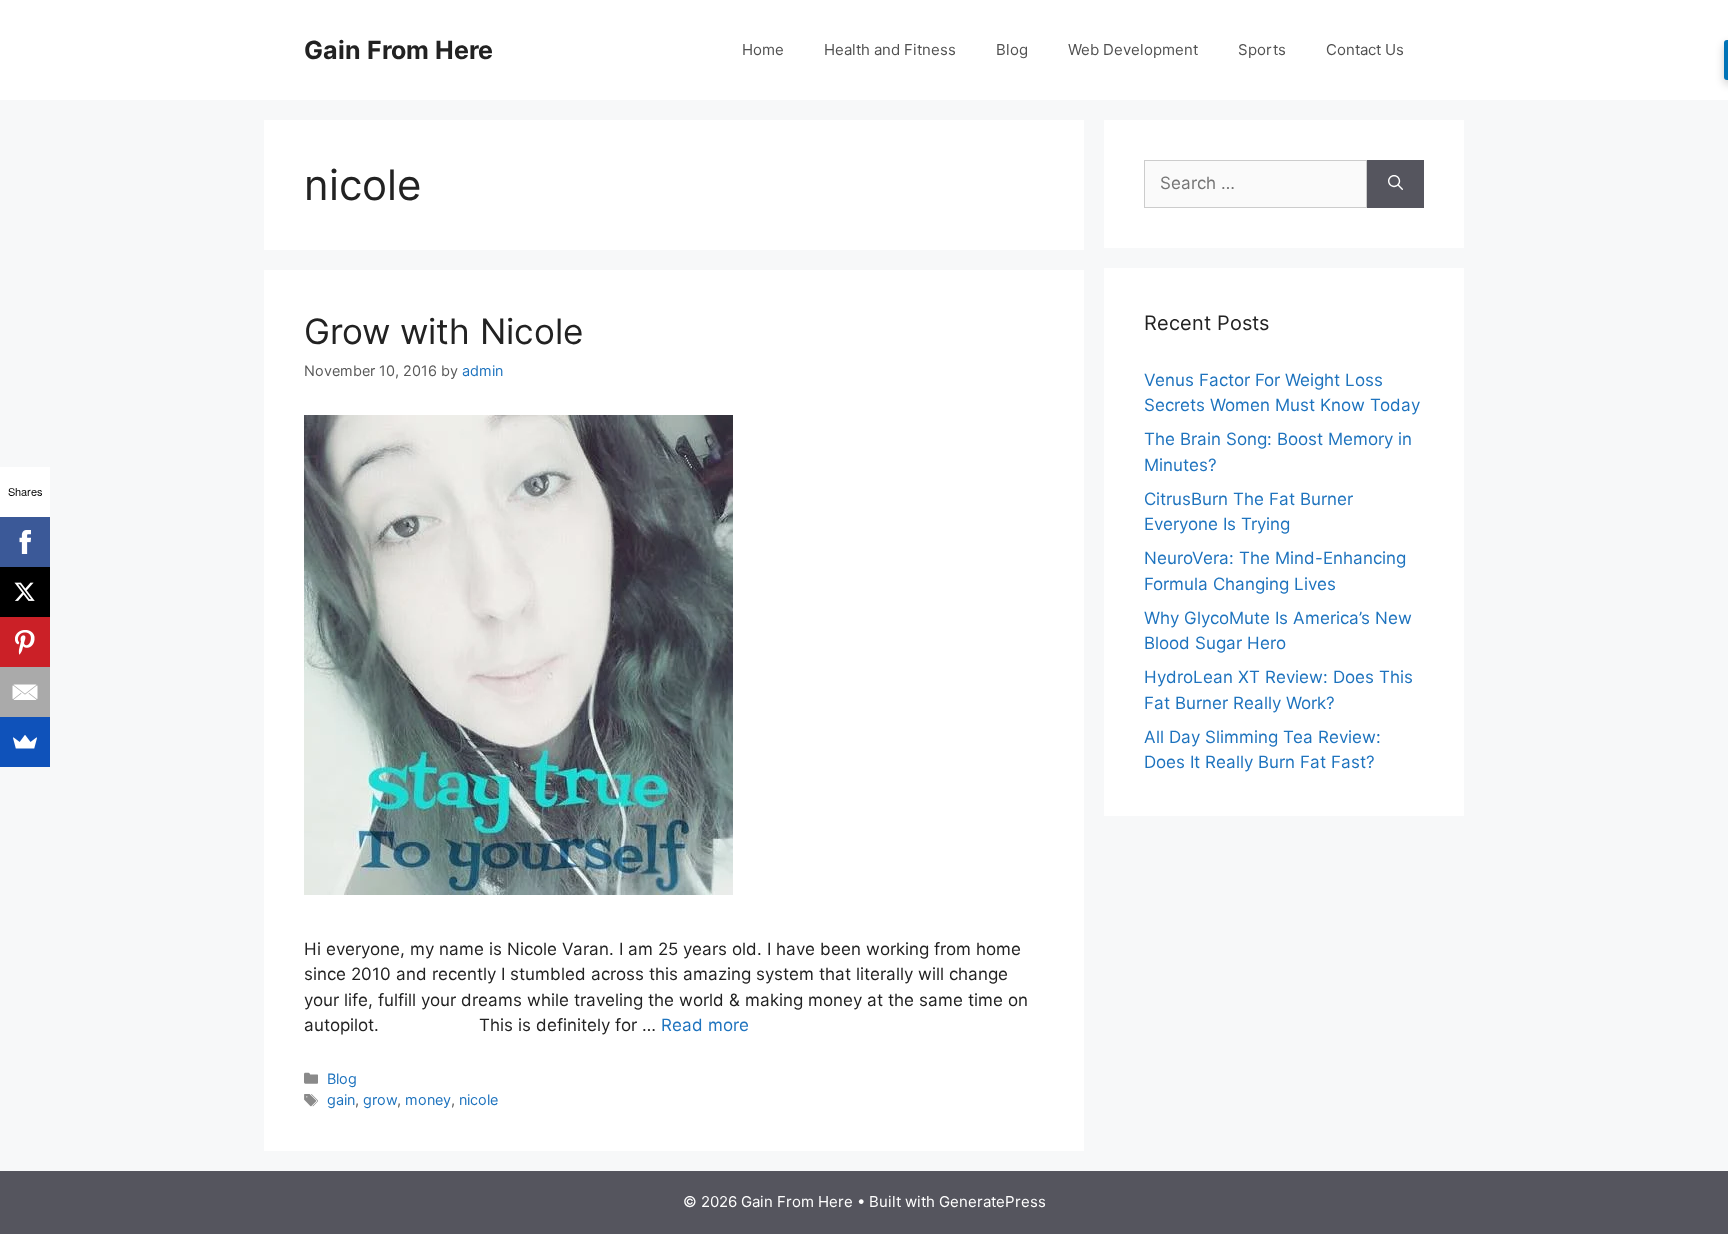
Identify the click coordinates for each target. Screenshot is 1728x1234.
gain (341, 1099)
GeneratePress (992, 1201)
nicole (478, 1099)
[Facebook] (25, 542)
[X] (25, 592)
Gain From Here (398, 50)
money (428, 1099)
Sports (1262, 49)
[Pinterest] (25, 642)
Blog (1012, 49)
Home (763, 49)
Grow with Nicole (443, 331)
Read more (705, 1025)
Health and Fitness (890, 49)
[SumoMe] (25, 742)
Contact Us (1365, 49)
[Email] (25, 692)
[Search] (1395, 184)
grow (380, 1099)
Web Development (1133, 49)
